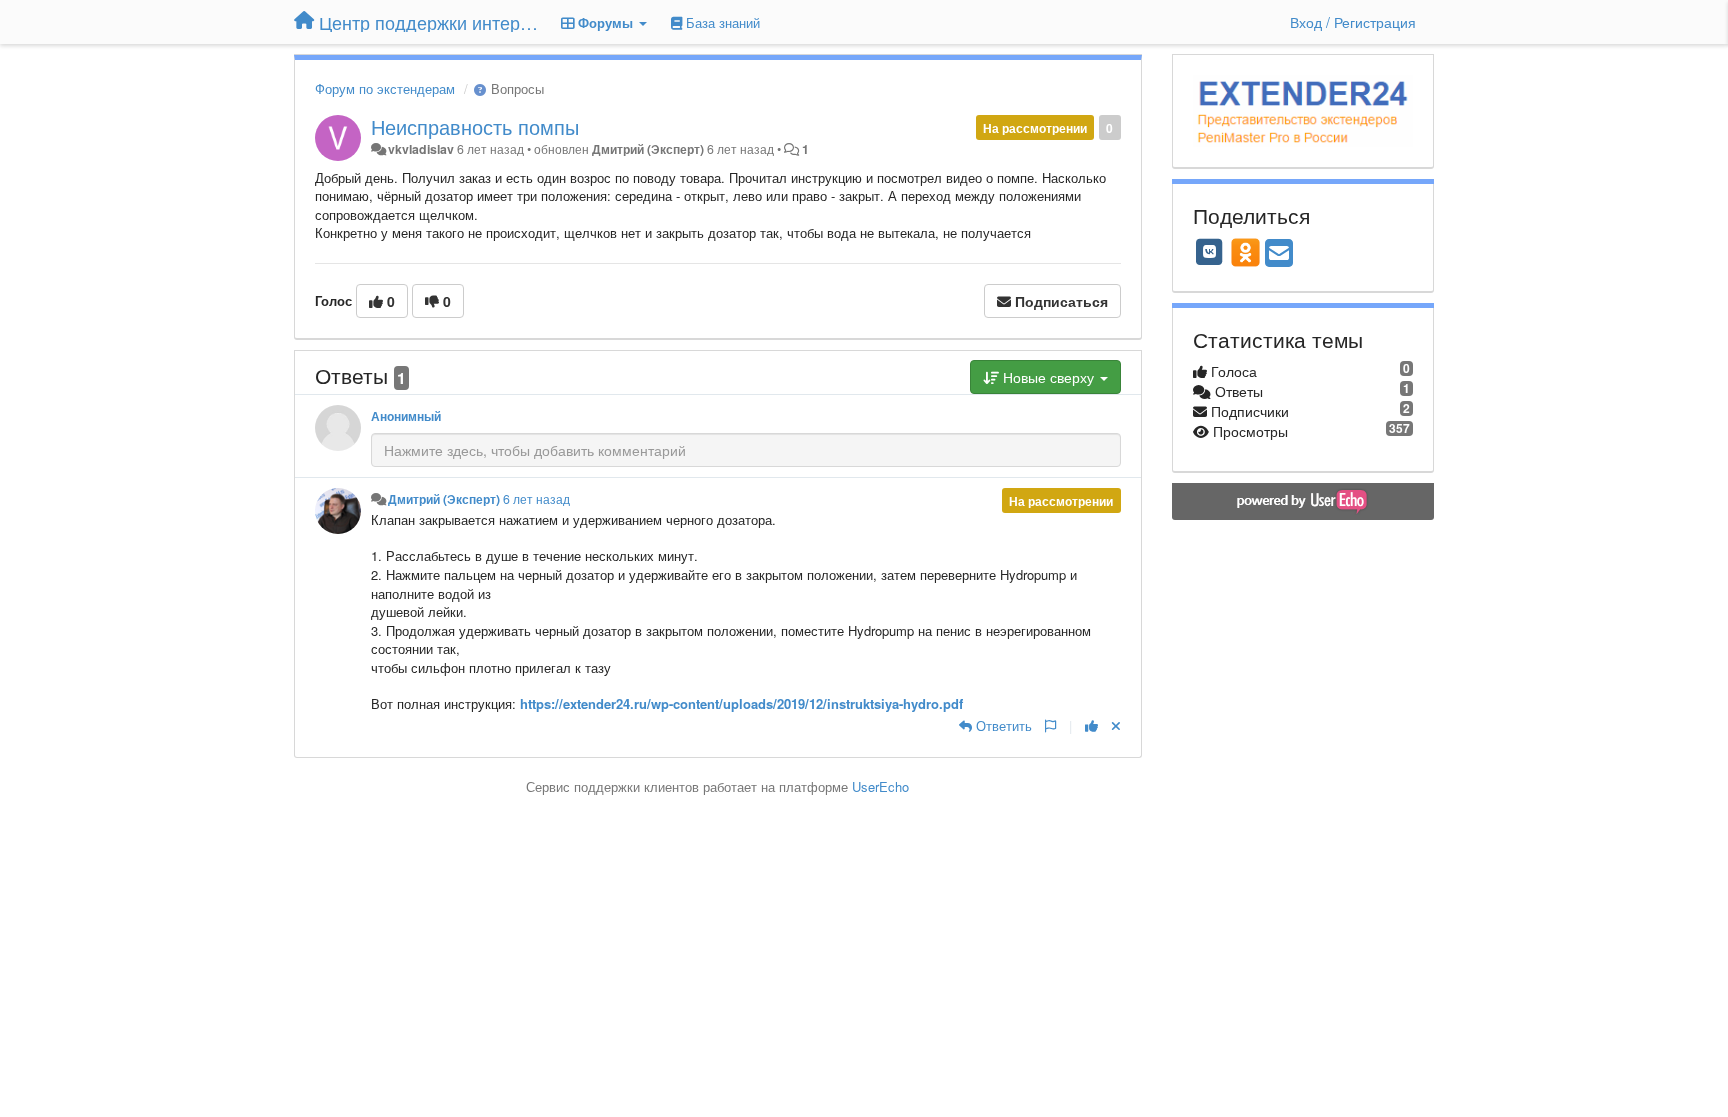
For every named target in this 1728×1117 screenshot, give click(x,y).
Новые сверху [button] (1048, 377)
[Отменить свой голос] (1116, 725)
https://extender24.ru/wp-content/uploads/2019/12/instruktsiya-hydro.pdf (741, 703)
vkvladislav (421, 149)
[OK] (1245, 252)
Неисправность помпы (475, 126)
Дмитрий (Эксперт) (648, 149)
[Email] (1279, 254)
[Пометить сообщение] (1050, 725)
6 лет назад (536, 499)
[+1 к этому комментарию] (1091, 725)
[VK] (1210, 252)
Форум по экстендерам (385, 88)
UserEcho (880, 786)
